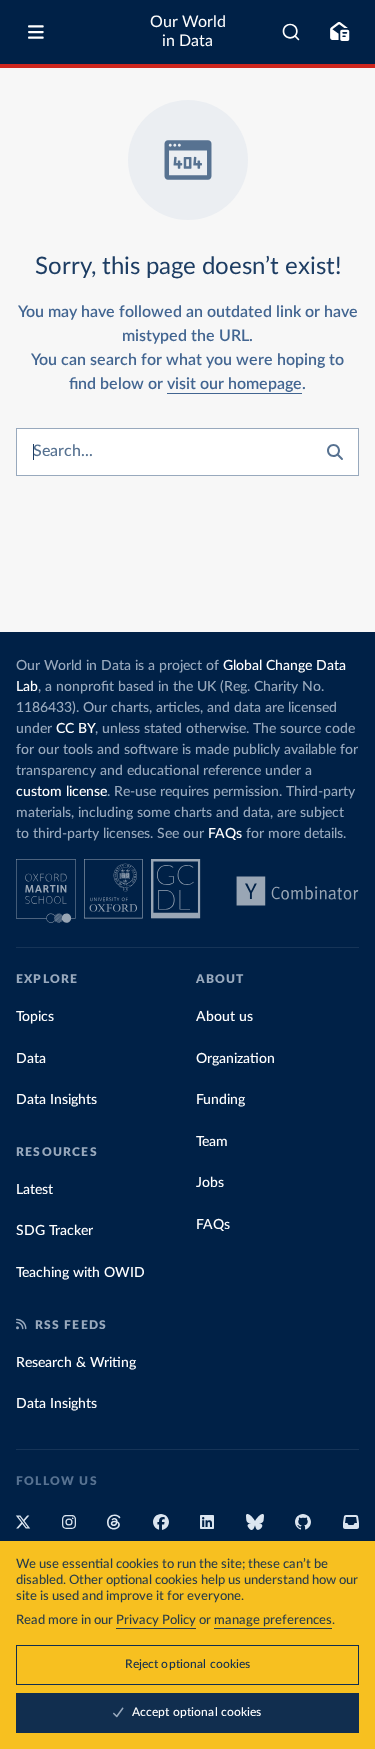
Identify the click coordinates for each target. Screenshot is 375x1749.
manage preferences (273, 1620)
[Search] (291, 32)
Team (212, 1142)
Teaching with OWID (80, 1273)
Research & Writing (76, 1363)
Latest (34, 1190)
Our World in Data (188, 31)
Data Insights (56, 1100)
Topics (35, 1017)
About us (224, 1017)
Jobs (210, 1183)
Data (31, 1059)
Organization (235, 1059)
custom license (61, 792)
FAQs (225, 834)
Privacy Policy (156, 1620)
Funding (220, 1100)
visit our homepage (234, 384)
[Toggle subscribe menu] (339, 32)
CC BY (75, 729)
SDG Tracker (54, 1231)
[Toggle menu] (36, 32)
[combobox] (291, 32)
